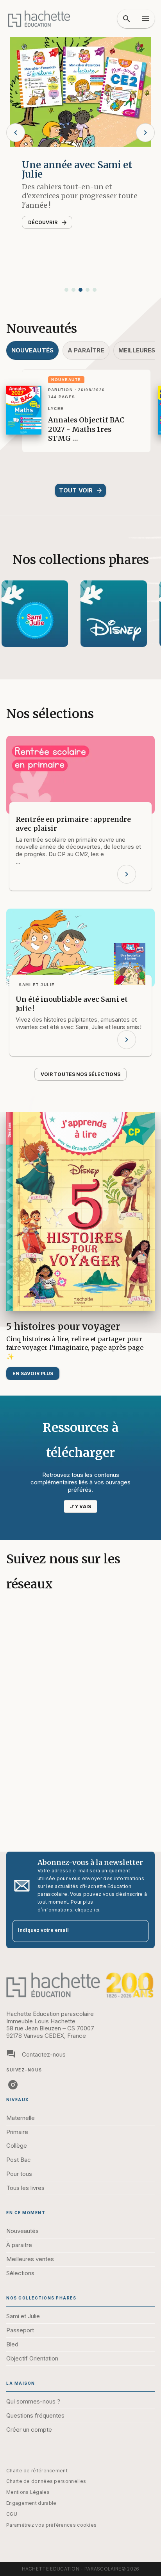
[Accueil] (39, 19)
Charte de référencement (37, 2471)
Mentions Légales (28, 2492)
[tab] (32, 350)
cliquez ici (87, 1910)
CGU (12, 2514)
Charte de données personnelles (46, 2481)
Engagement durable (31, 2503)
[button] (66, 290)
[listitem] (13, 2085)
